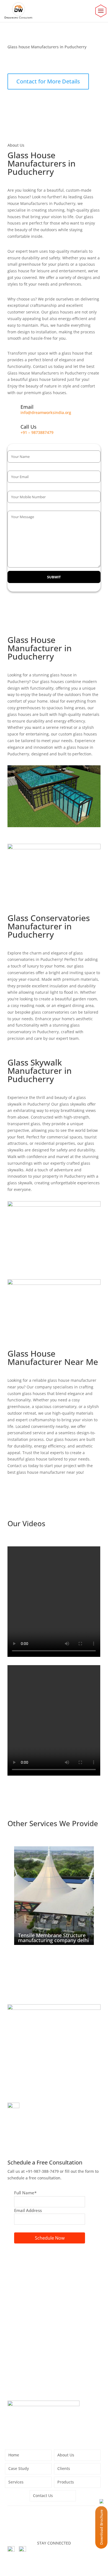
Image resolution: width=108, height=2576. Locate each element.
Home (13, 62)
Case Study (19, 2469)
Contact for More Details (48, 81)
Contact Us (43, 2496)
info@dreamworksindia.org (46, 412)
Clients (64, 2469)
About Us (66, 2455)
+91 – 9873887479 (37, 432)
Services (16, 2482)
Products (66, 2482)
